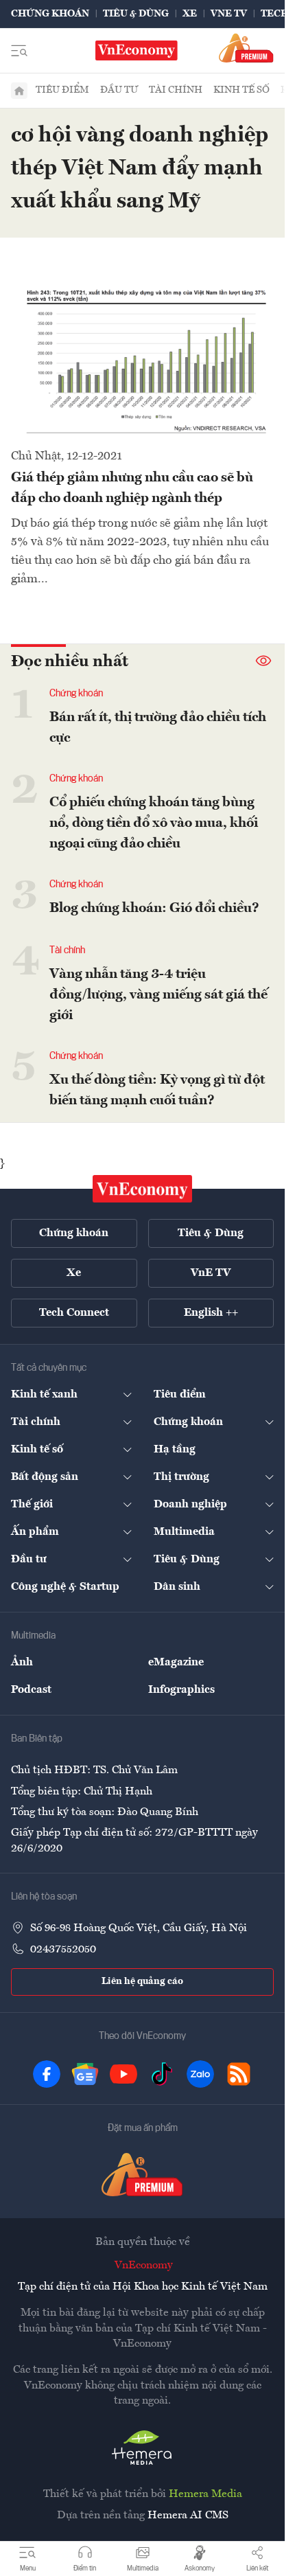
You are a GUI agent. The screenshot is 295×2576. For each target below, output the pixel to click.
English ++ (211, 1313)
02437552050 (63, 1950)
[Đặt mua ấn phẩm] (246, 48)
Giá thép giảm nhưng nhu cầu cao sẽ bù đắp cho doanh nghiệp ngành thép (132, 488)
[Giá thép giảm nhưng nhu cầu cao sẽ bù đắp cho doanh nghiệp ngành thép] (142, 361)
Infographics (181, 1690)
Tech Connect (74, 1313)
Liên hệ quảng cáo (142, 1981)
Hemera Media (205, 2494)
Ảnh (22, 1663)
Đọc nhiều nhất (70, 662)
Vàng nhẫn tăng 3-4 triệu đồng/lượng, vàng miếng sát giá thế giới (158, 995)
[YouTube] (123, 2074)
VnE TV (229, 14)
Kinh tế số (241, 90)
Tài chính (176, 90)
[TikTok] (162, 2074)
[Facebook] (47, 2074)
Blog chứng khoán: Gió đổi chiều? (154, 909)
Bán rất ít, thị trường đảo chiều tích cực (158, 728)
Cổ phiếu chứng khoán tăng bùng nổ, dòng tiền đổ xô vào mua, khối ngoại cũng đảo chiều (154, 823)
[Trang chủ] (19, 91)
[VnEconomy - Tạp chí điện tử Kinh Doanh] (143, 1189)
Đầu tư (119, 90)
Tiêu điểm (62, 90)
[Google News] (85, 2074)
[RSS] (239, 2074)
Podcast (31, 1690)
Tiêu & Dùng (136, 14)
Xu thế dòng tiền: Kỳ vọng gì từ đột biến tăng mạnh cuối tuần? (157, 1091)
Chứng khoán (50, 14)
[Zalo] (200, 2074)
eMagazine (176, 1663)
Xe (190, 14)
